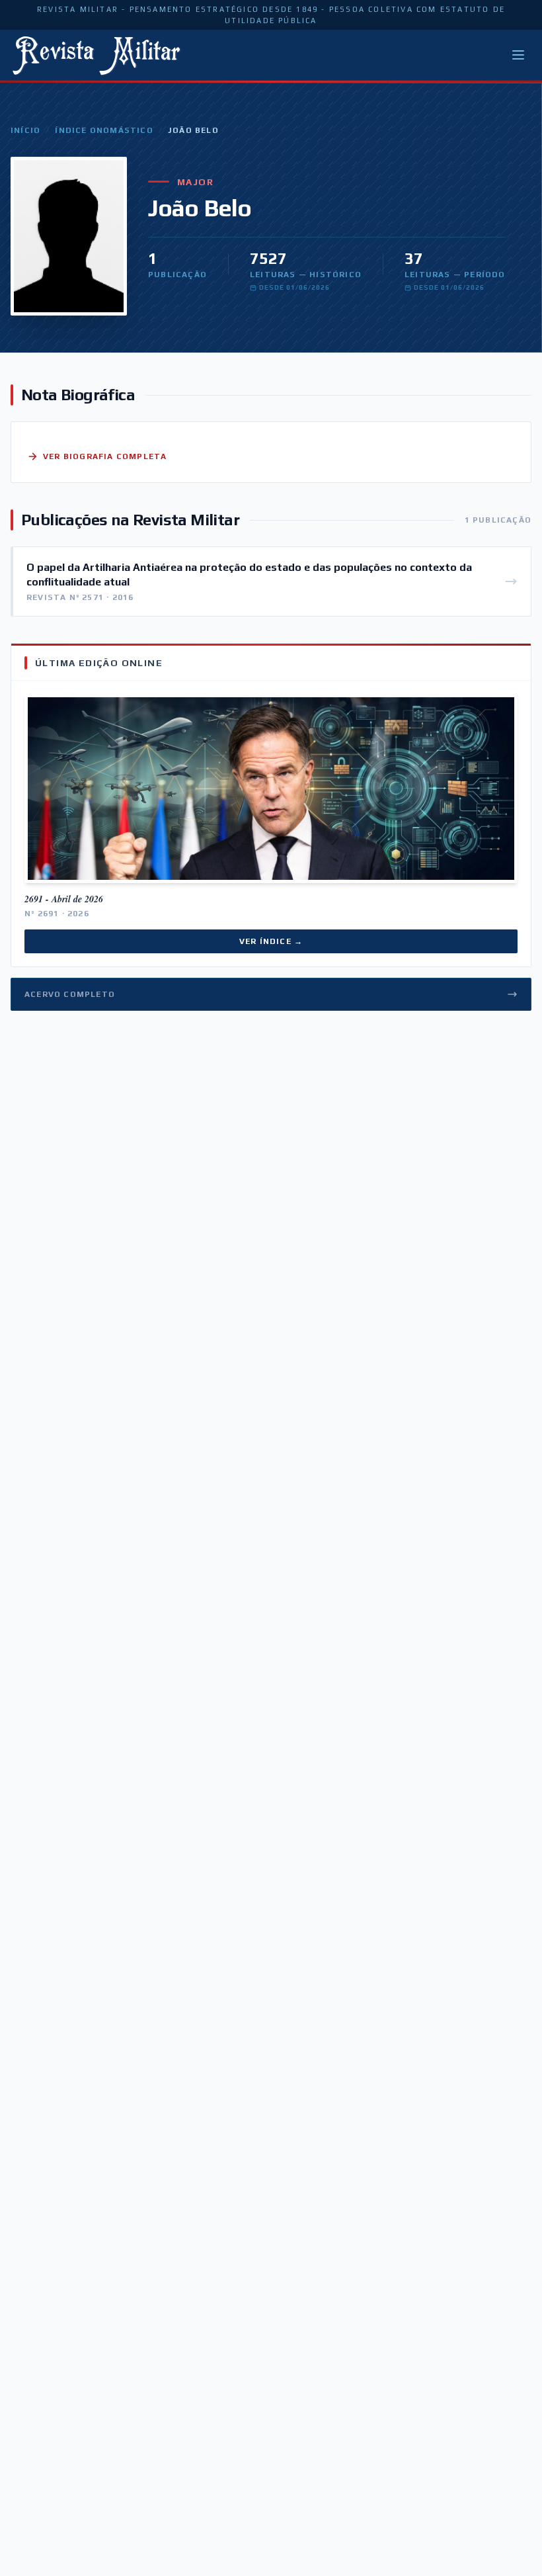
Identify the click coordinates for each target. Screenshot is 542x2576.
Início (25, 130)
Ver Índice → (271, 941)
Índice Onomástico (104, 130)
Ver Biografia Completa (105, 456)
